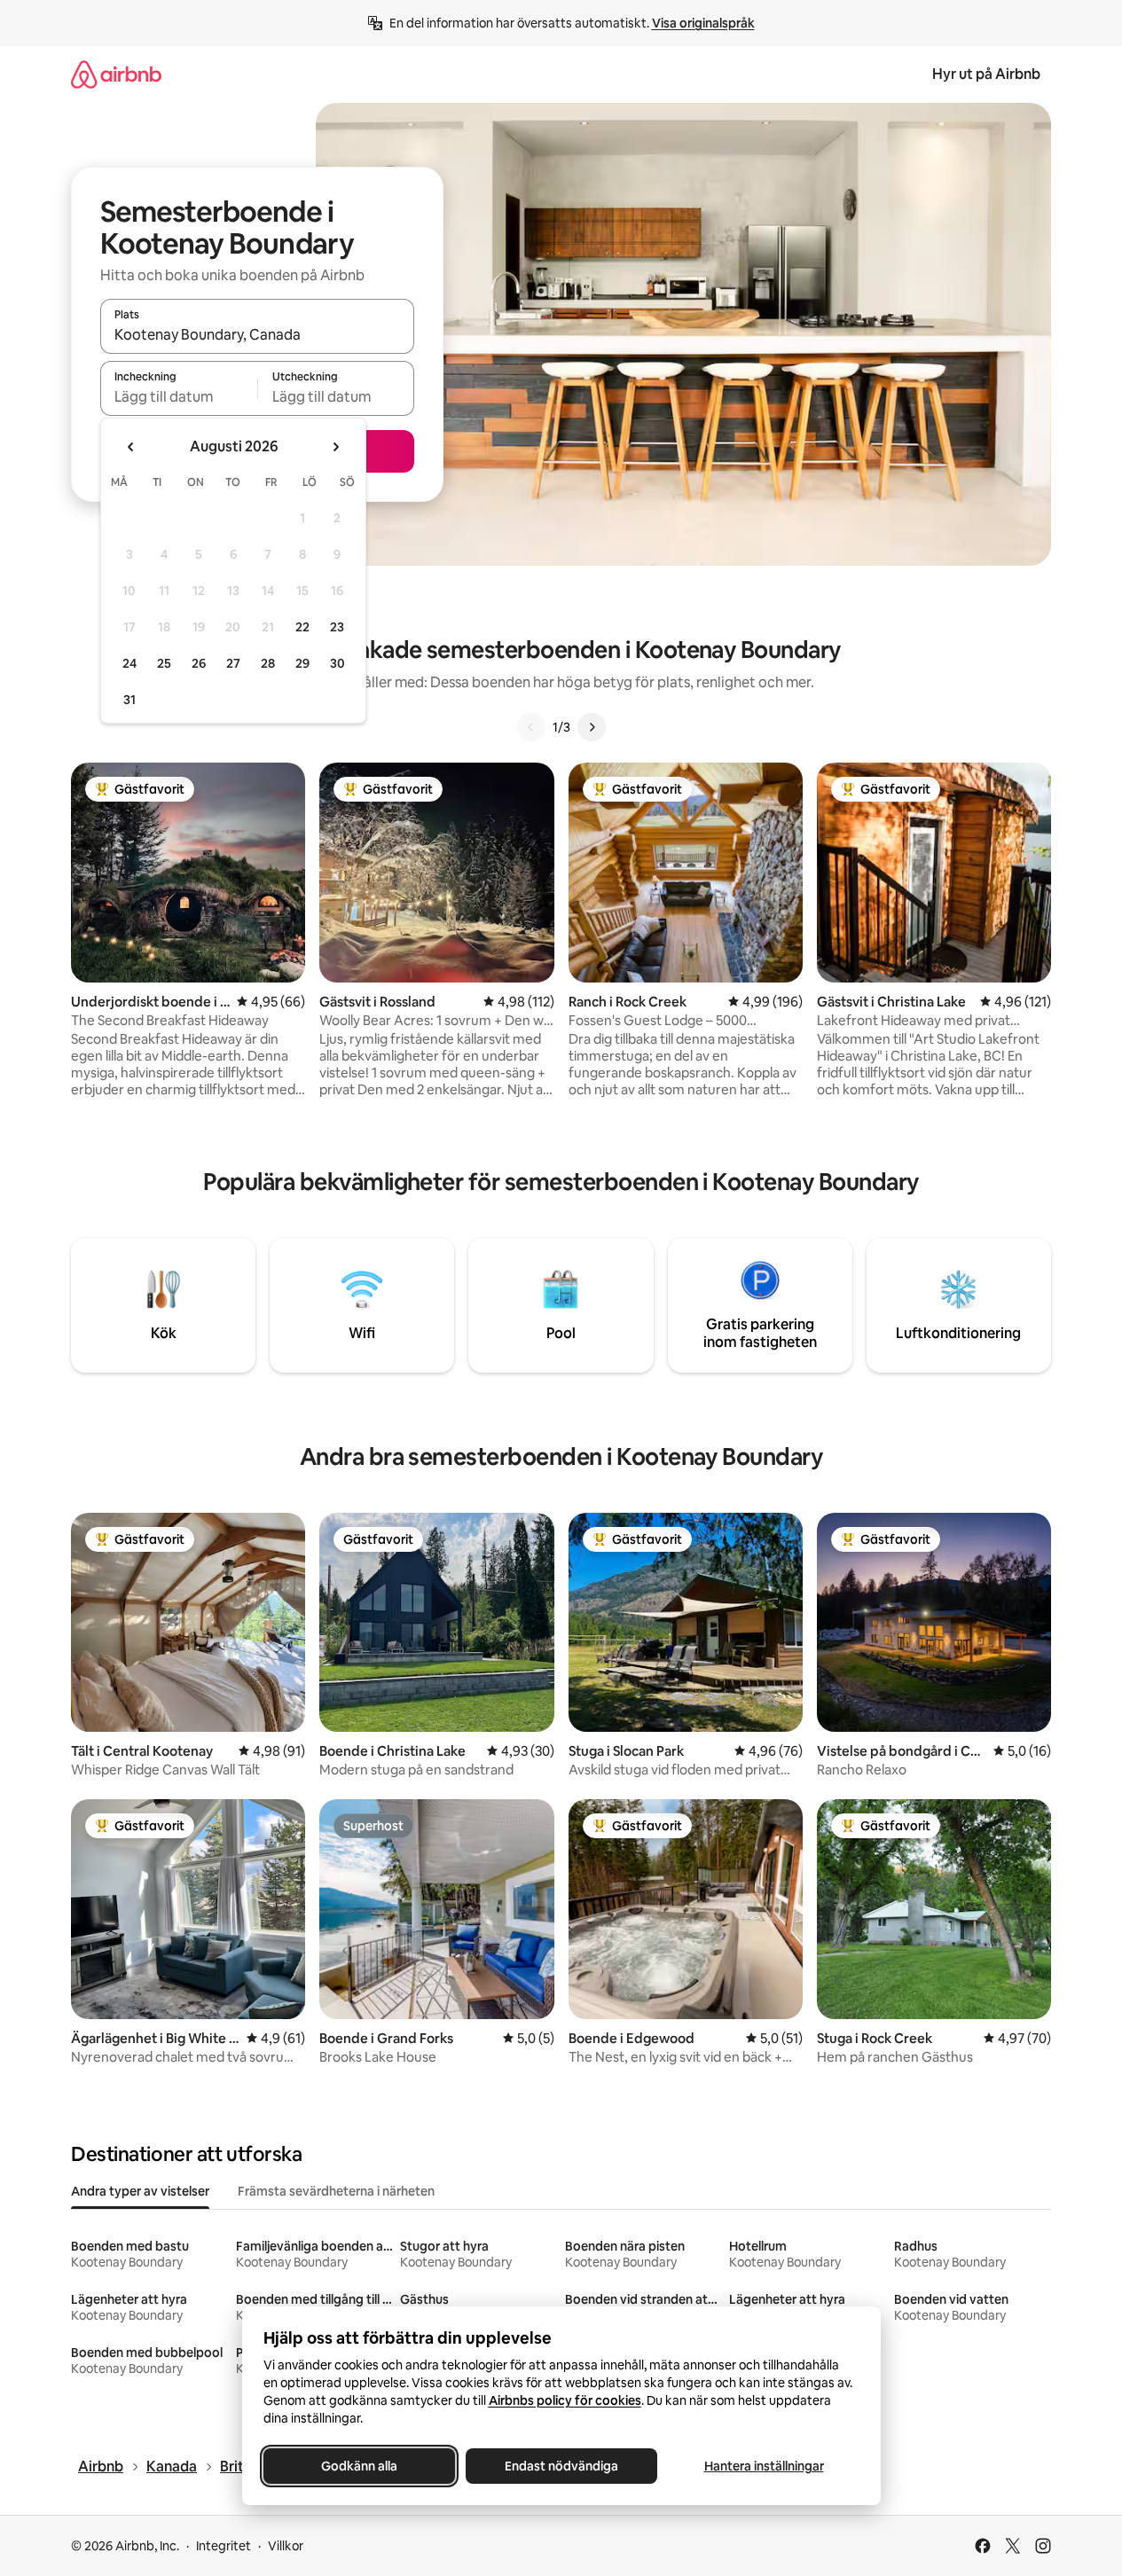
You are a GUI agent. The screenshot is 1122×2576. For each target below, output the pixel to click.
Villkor (286, 2546)
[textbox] (179, 396)
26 (199, 663)
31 (129, 700)
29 (302, 663)
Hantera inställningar (763, 2466)
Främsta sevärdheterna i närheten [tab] (336, 2191)
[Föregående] (531, 727)
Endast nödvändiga (561, 2466)
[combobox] (257, 334)
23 (337, 627)
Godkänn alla (359, 2466)
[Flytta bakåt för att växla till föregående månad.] (131, 447)
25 (164, 663)
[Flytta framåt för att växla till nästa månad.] (335, 447)
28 (268, 663)
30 (337, 663)
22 (302, 627)
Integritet (224, 2546)
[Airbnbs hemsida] (116, 74)
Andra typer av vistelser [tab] (140, 2191)
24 (129, 663)
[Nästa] (592, 727)
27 (233, 663)
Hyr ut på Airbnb (986, 74)
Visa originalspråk (703, 23)
